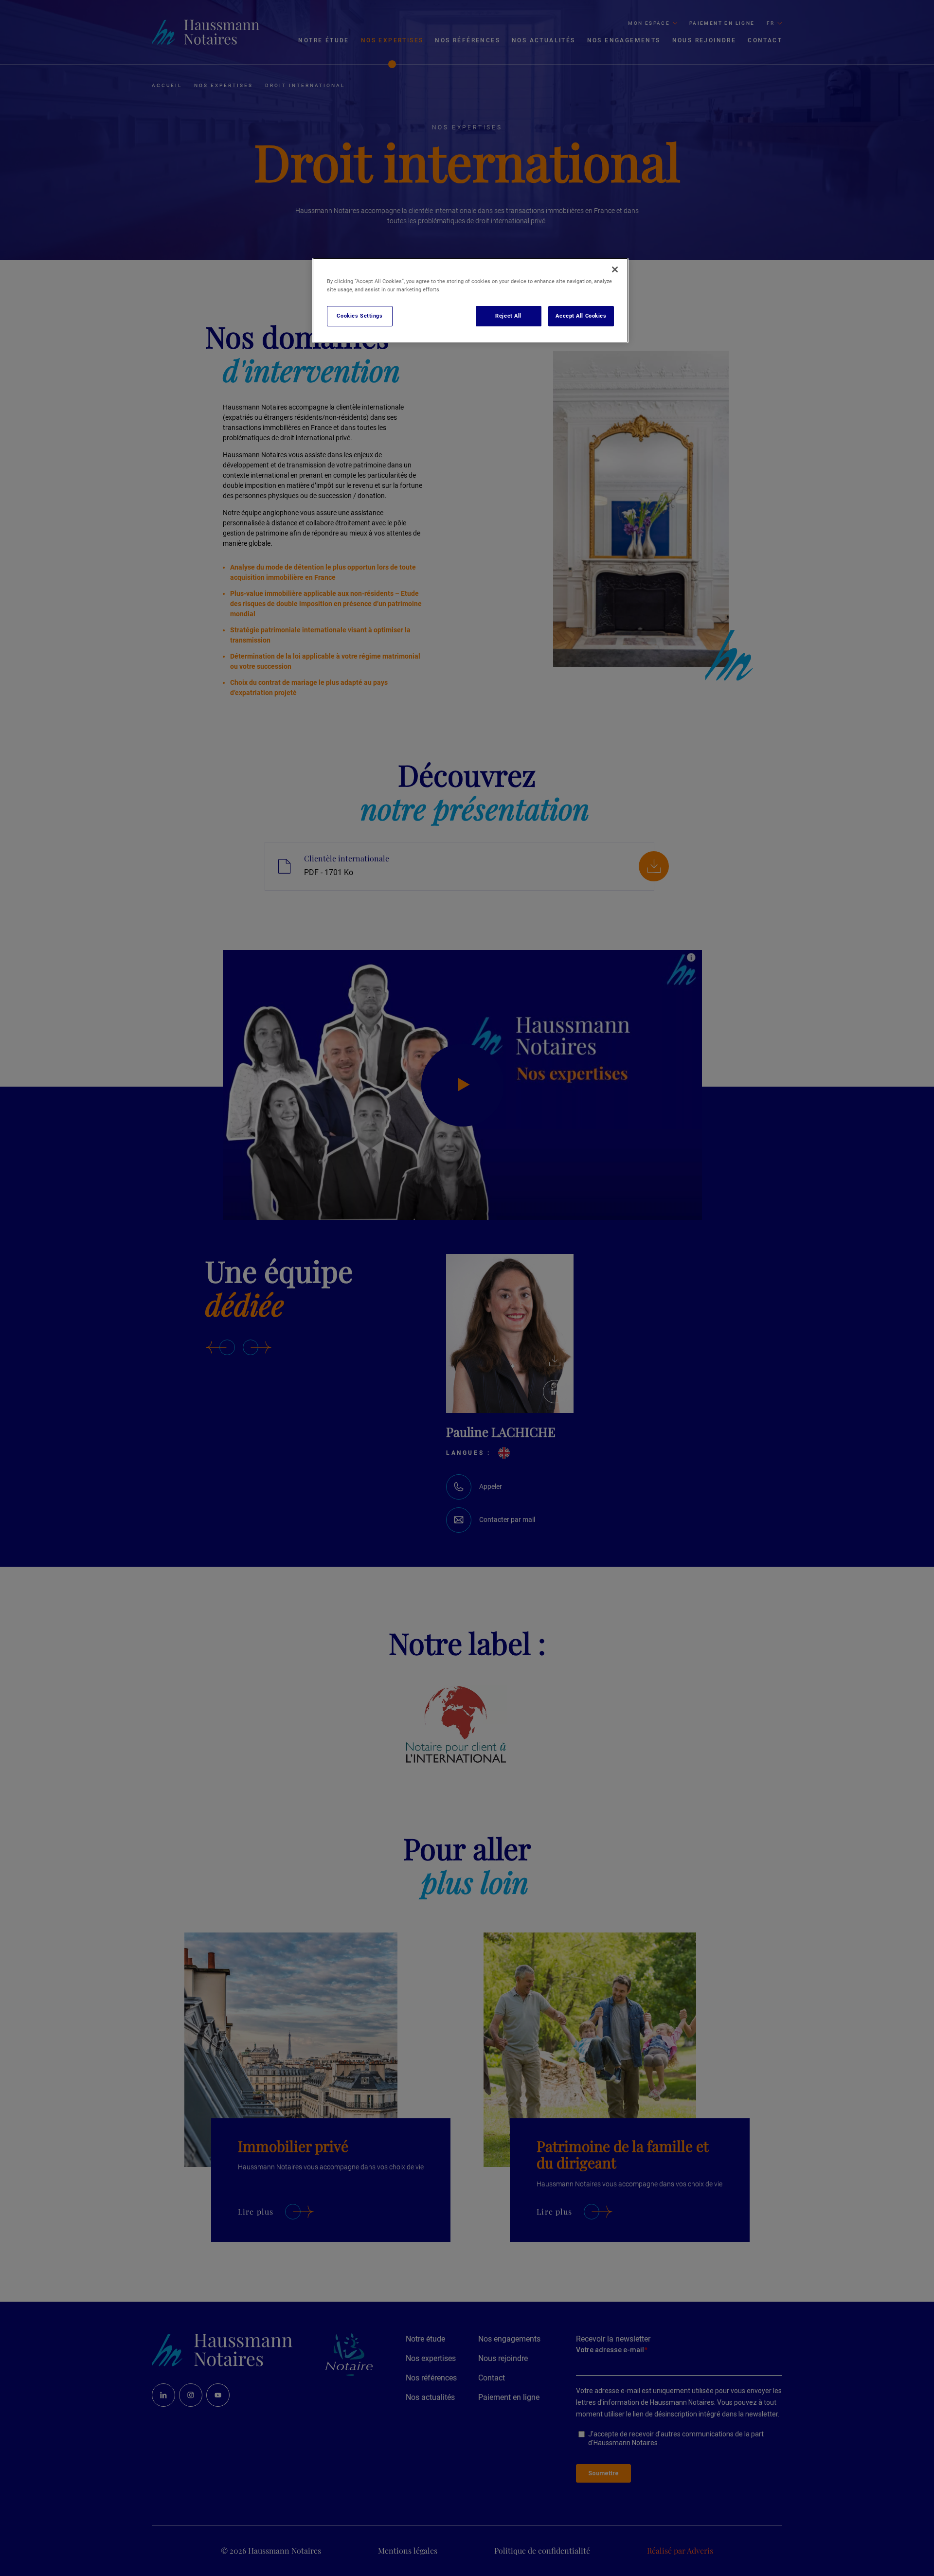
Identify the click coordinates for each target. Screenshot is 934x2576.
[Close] (615, 269)
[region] (470, 300)
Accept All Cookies (581, 316)
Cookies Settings (359, 316)
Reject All (508, 316)
